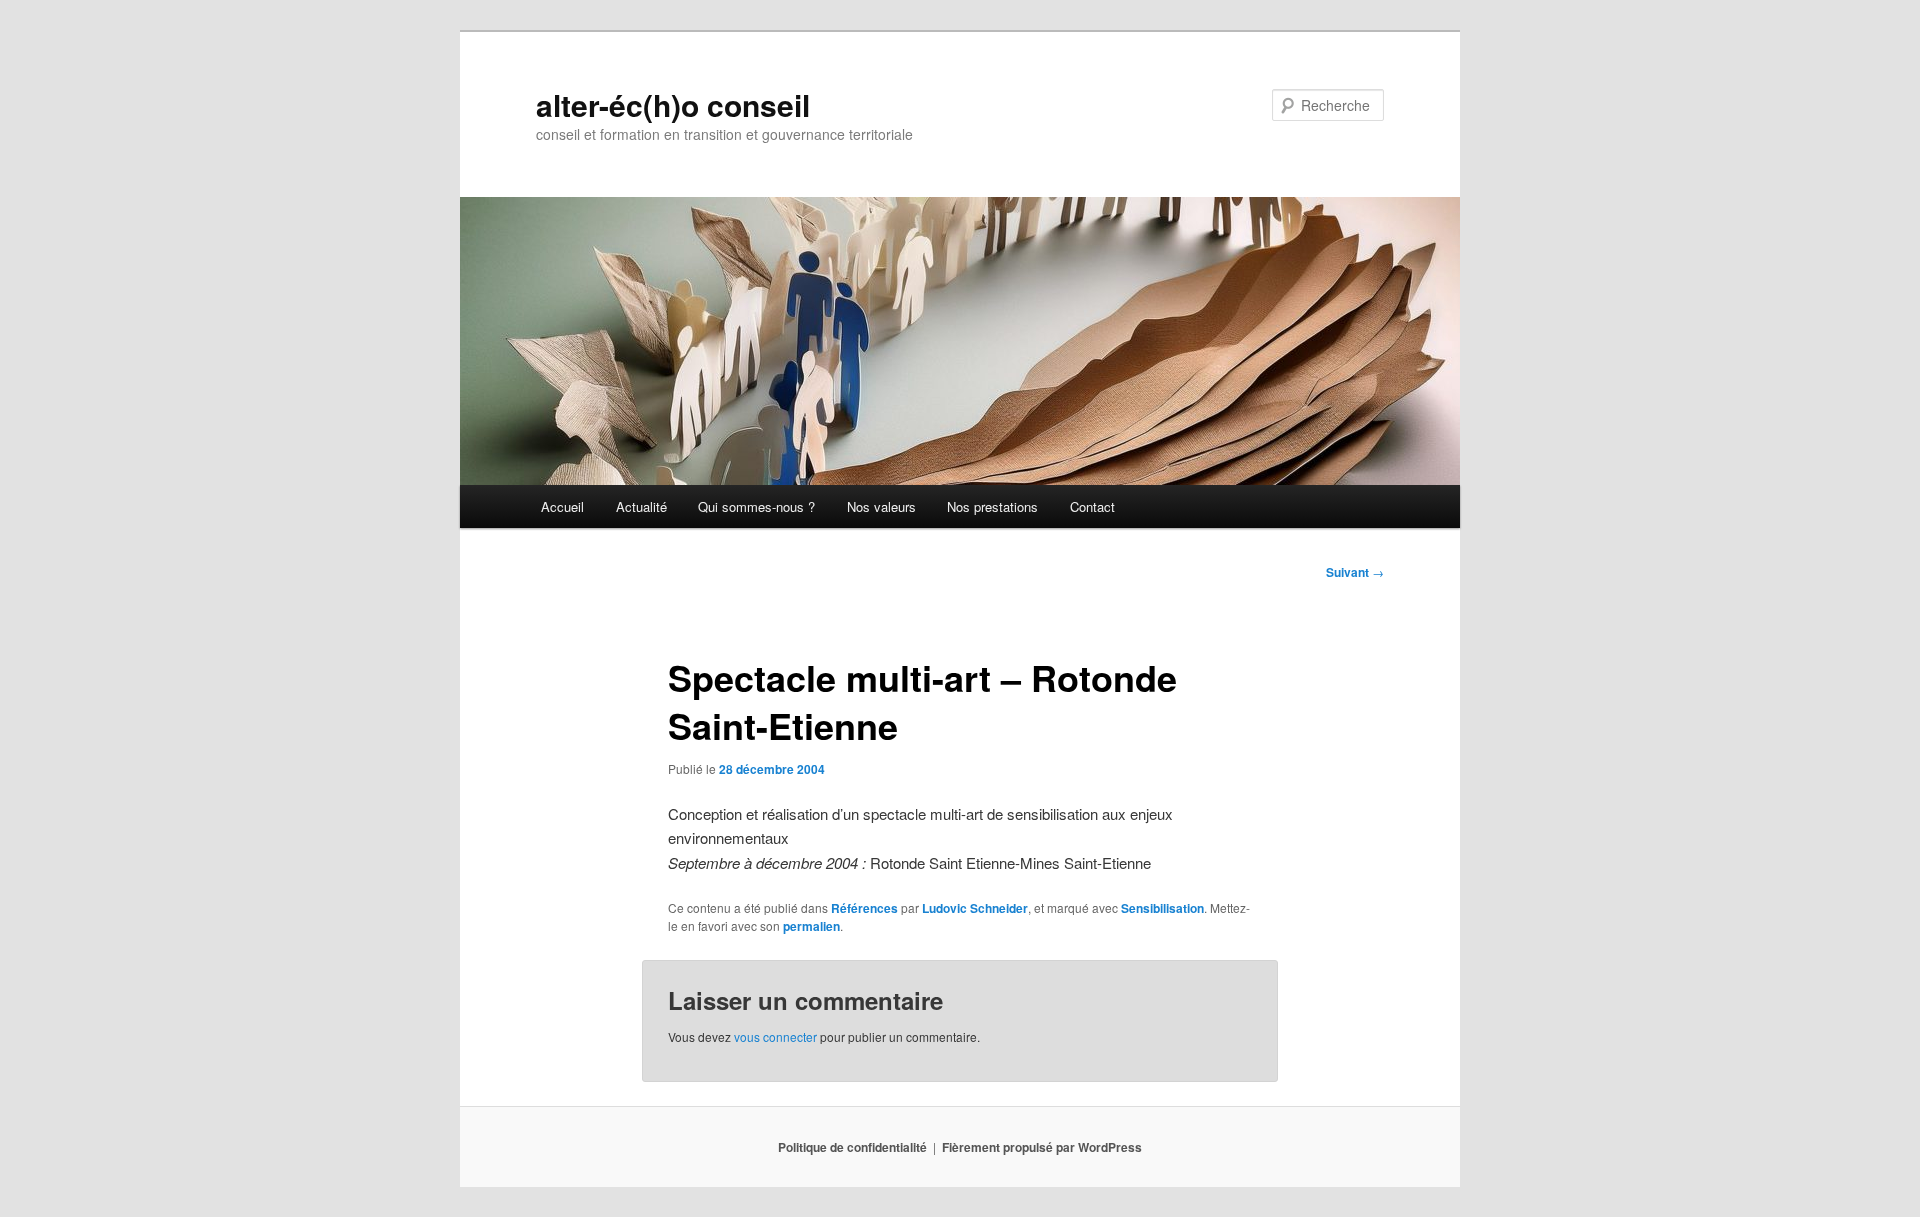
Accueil (562, 506)
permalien (811, 926)
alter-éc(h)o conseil (673, 104)
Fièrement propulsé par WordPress (1042, 1147)
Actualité (641, 506)
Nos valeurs (881, 506)
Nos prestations (992, 506)
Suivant (1355, 572)
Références (864, 908)
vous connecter (775, 1036)
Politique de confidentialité (852, 1147)
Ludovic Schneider (975, 908)
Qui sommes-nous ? (756, 506)
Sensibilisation (1162, 908)
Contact (1092, 506)
